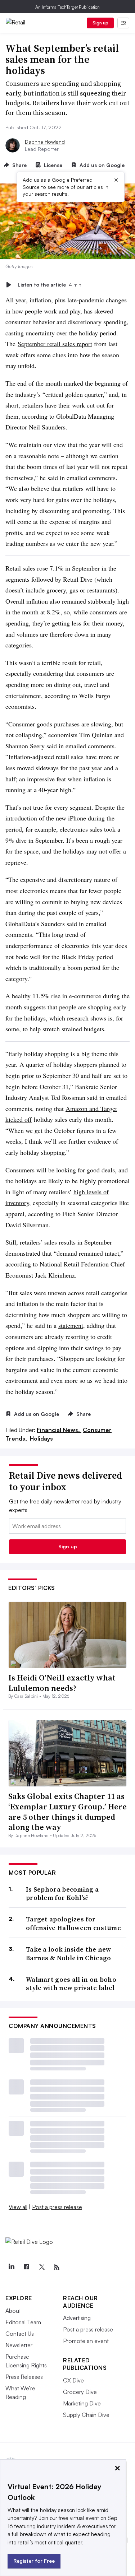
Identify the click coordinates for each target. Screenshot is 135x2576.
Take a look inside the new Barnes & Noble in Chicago (69, 1954)
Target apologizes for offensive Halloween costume (73, 1923)
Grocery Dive (80, 2392)
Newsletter (19, 2345)
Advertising (77, 2318)
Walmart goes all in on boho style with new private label (71, 1984)
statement (71, 1325)
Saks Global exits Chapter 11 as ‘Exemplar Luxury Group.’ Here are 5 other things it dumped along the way (67, 1812)
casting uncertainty (30, 333)
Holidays (41, 1438)
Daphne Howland (45, 142)
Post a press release (57, 2207)
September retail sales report (55, 344)
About (13, 2311)
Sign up (100, 23)
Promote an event (86, 2341)
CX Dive (73, 2380)
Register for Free (34, 2561)
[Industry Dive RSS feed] (57, 2267)
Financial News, (59, 1430)
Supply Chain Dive (86, 2415)
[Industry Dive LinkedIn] (11, 2267)
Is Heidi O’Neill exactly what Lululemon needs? (62, 1683)
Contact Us (20, 2334)
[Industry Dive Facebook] (26, 2267)
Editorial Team (23, 2322)
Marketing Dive (82, 2403)
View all (18, 2207)
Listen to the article (49, 285)
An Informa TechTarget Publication (67, 7)
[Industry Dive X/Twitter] (41, 2267)
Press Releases (24, 2377)
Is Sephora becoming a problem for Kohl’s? (62, 1894)
